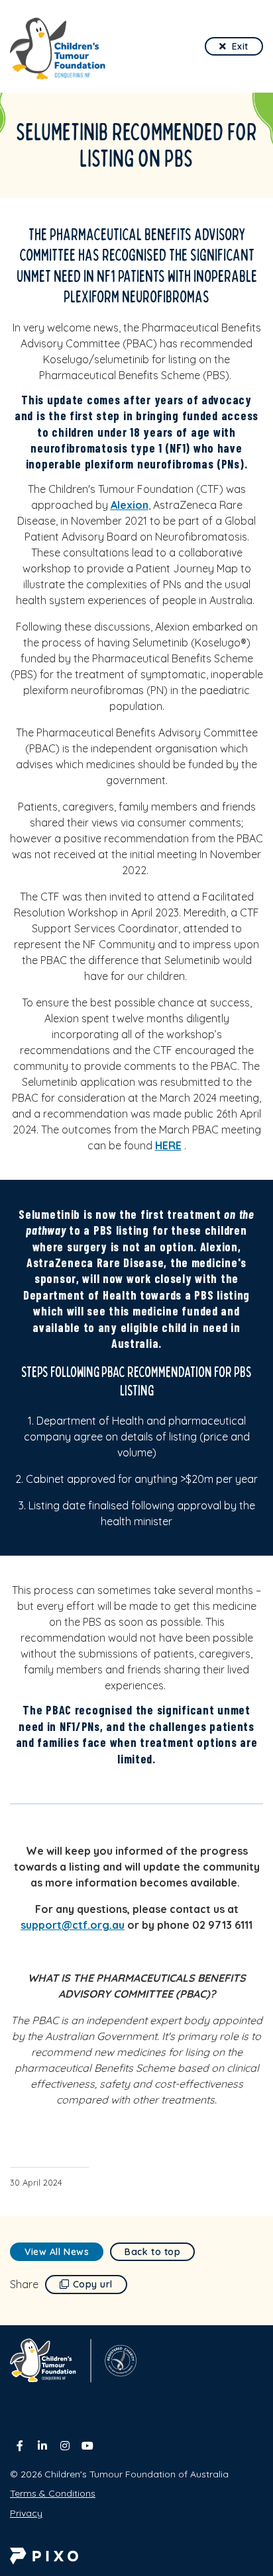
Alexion (130, 505)
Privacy (26, 2513)
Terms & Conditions (53, 2493)
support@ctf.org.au (73, 1925)
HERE (168, 1145)
